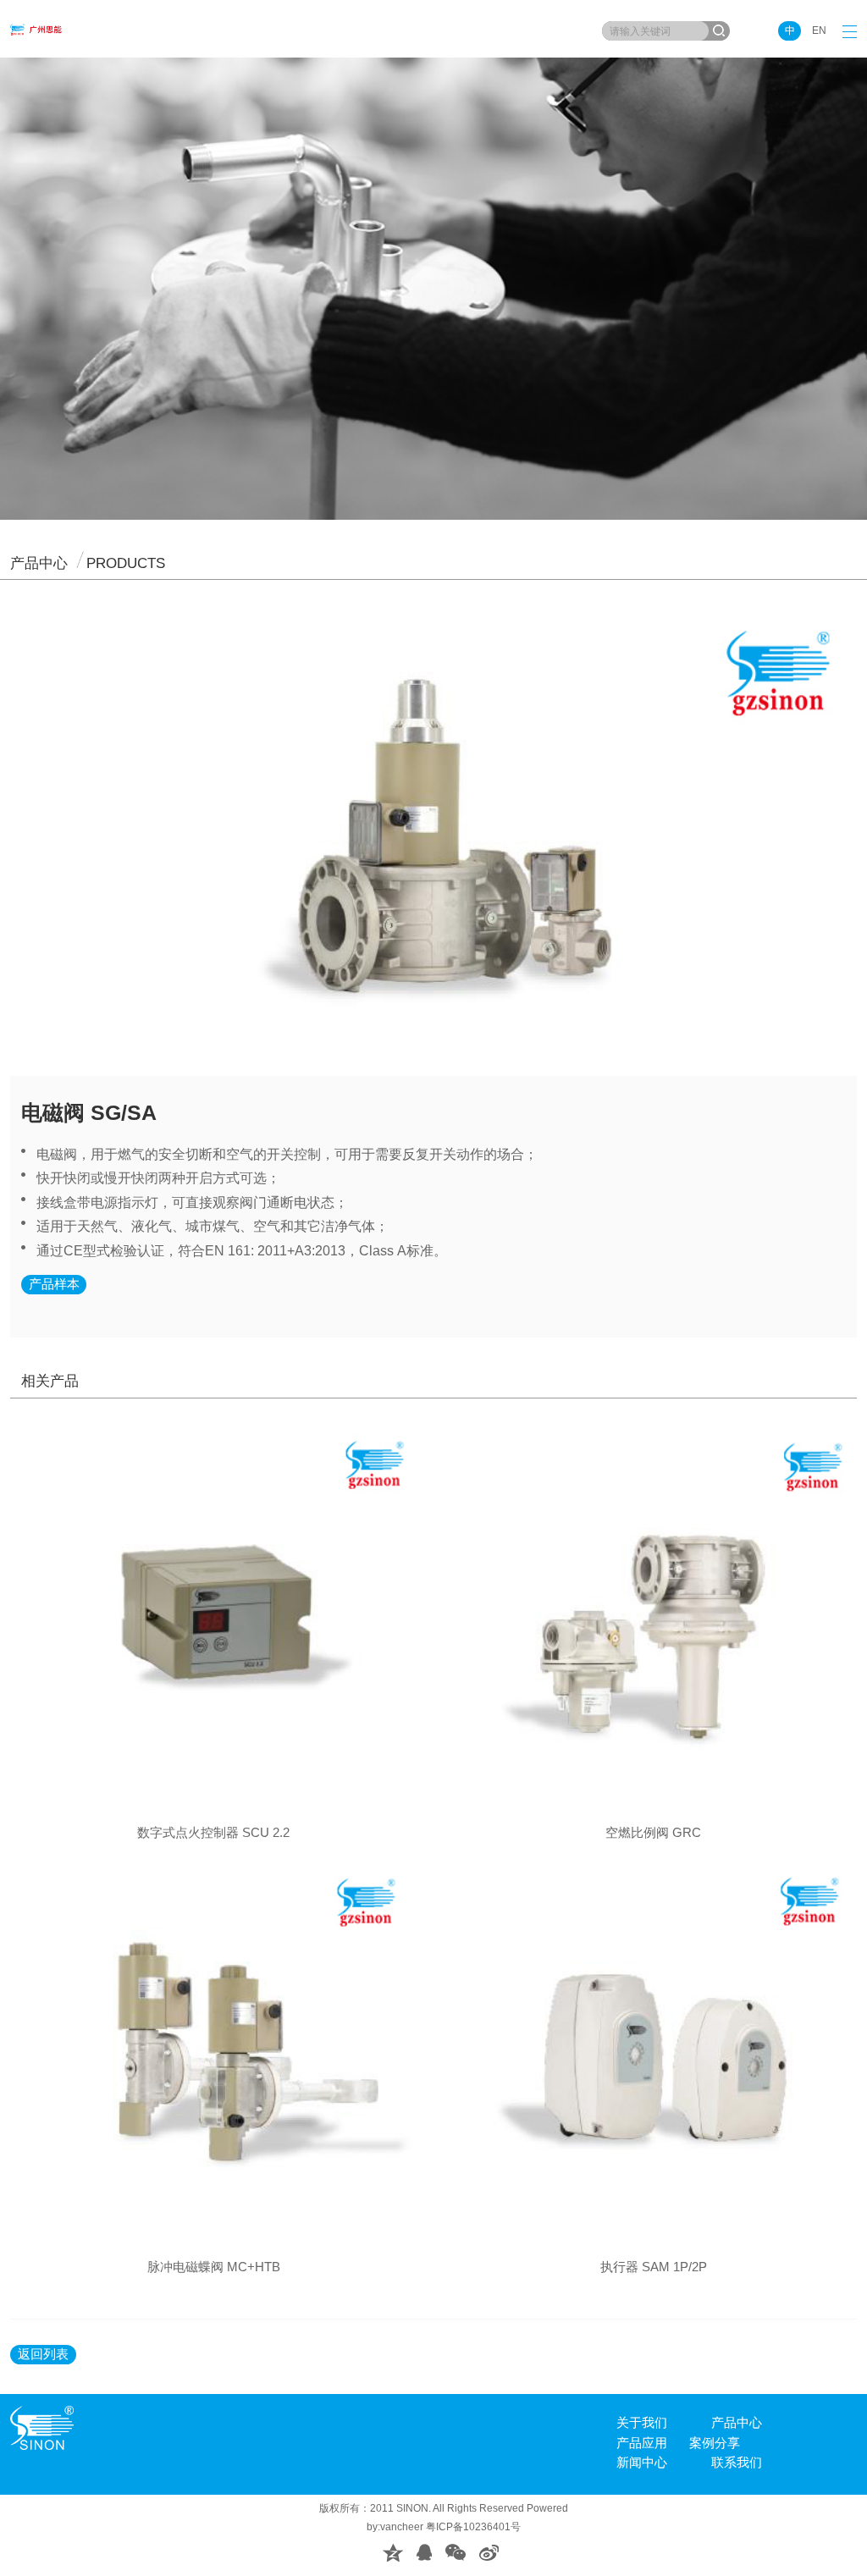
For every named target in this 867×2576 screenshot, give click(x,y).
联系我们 (737, 2463)
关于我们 (642, 2423)
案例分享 (715, 2443)
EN (819, 30)
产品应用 (642, 2443)
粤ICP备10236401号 (473, 2527)
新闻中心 (642, 2463)
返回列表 (43, 2354)
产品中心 (737, 2423)
